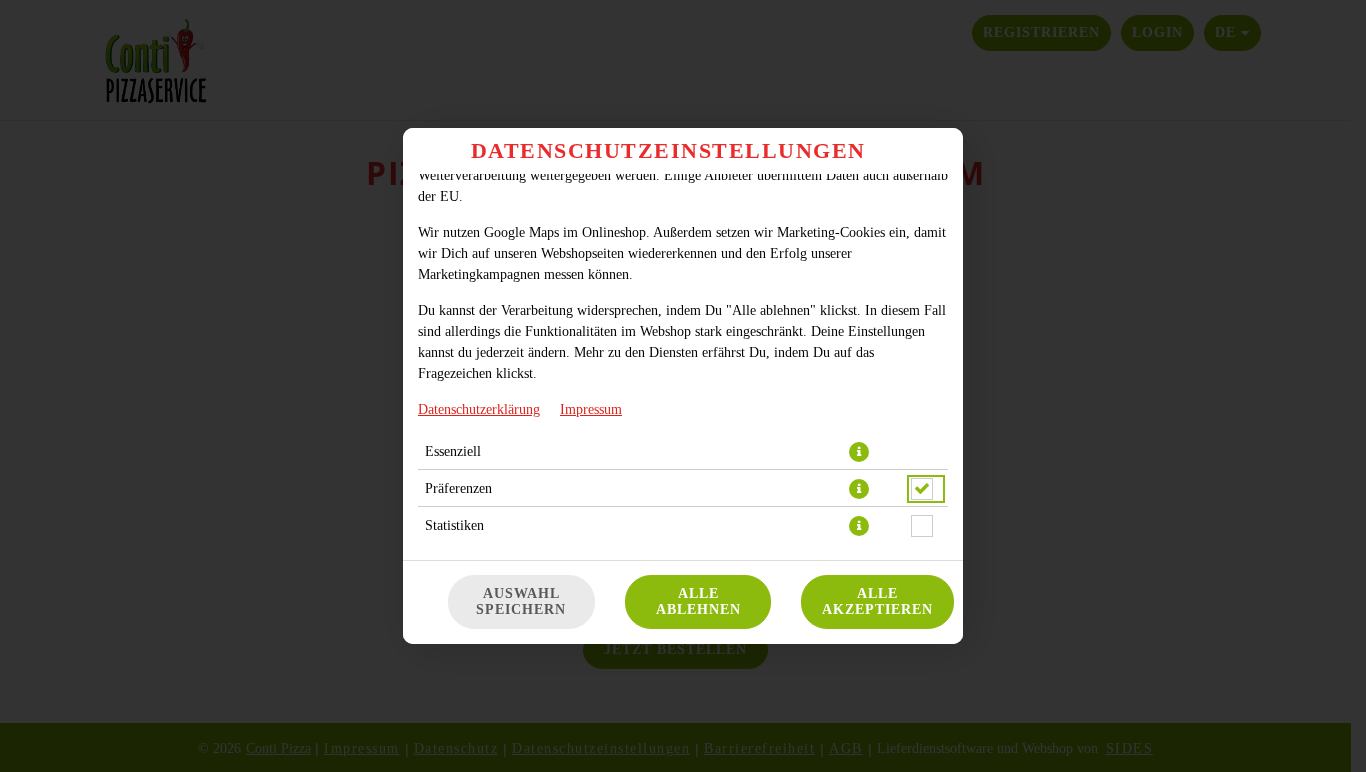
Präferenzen (458, 488)
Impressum (591, 409)
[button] (859, 452)
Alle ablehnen (698, 601)
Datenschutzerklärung (479, 409)
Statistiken (454, 525)
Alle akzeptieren (877, 601)
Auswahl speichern (521, 601)
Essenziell (453, 451)
